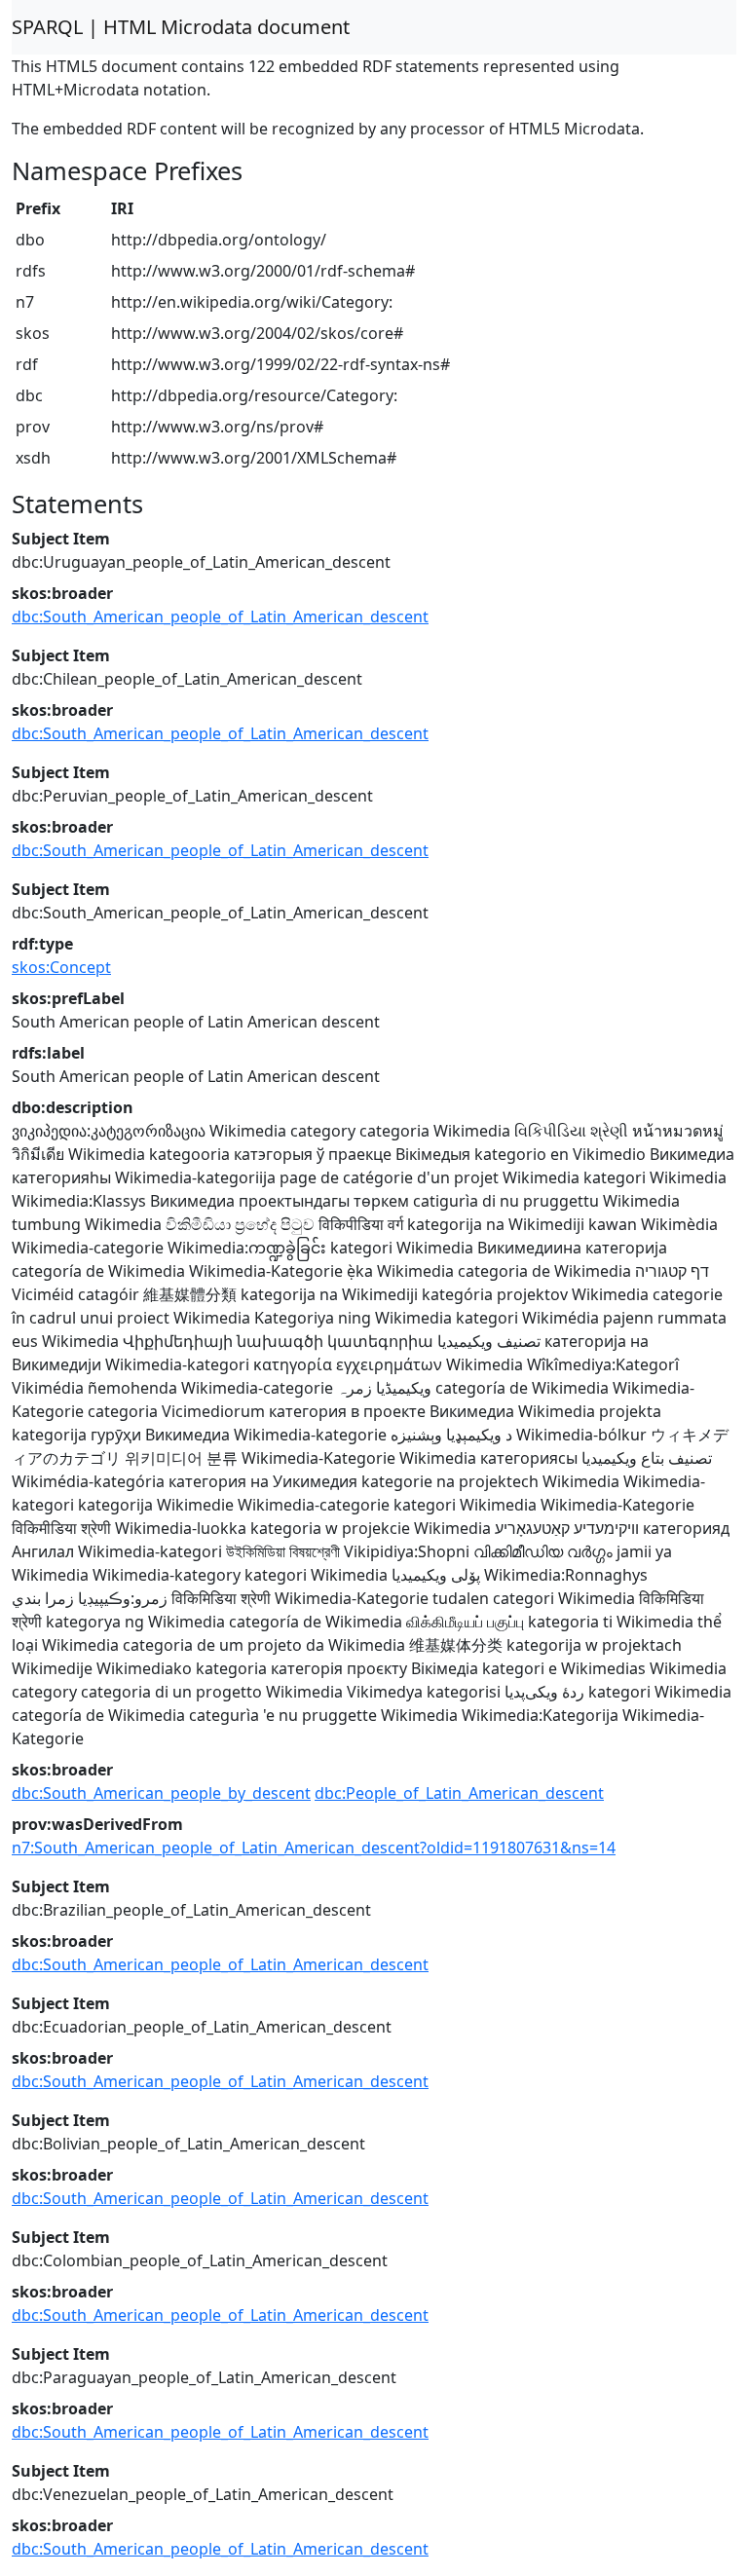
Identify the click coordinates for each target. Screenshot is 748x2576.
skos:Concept (61, 967)
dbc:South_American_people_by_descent (161, 1793)
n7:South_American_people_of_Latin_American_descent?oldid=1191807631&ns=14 (314, 1848)
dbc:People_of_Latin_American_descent (459, 1793)
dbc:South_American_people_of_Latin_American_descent (220, 616)
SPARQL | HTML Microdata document (181, 27)
